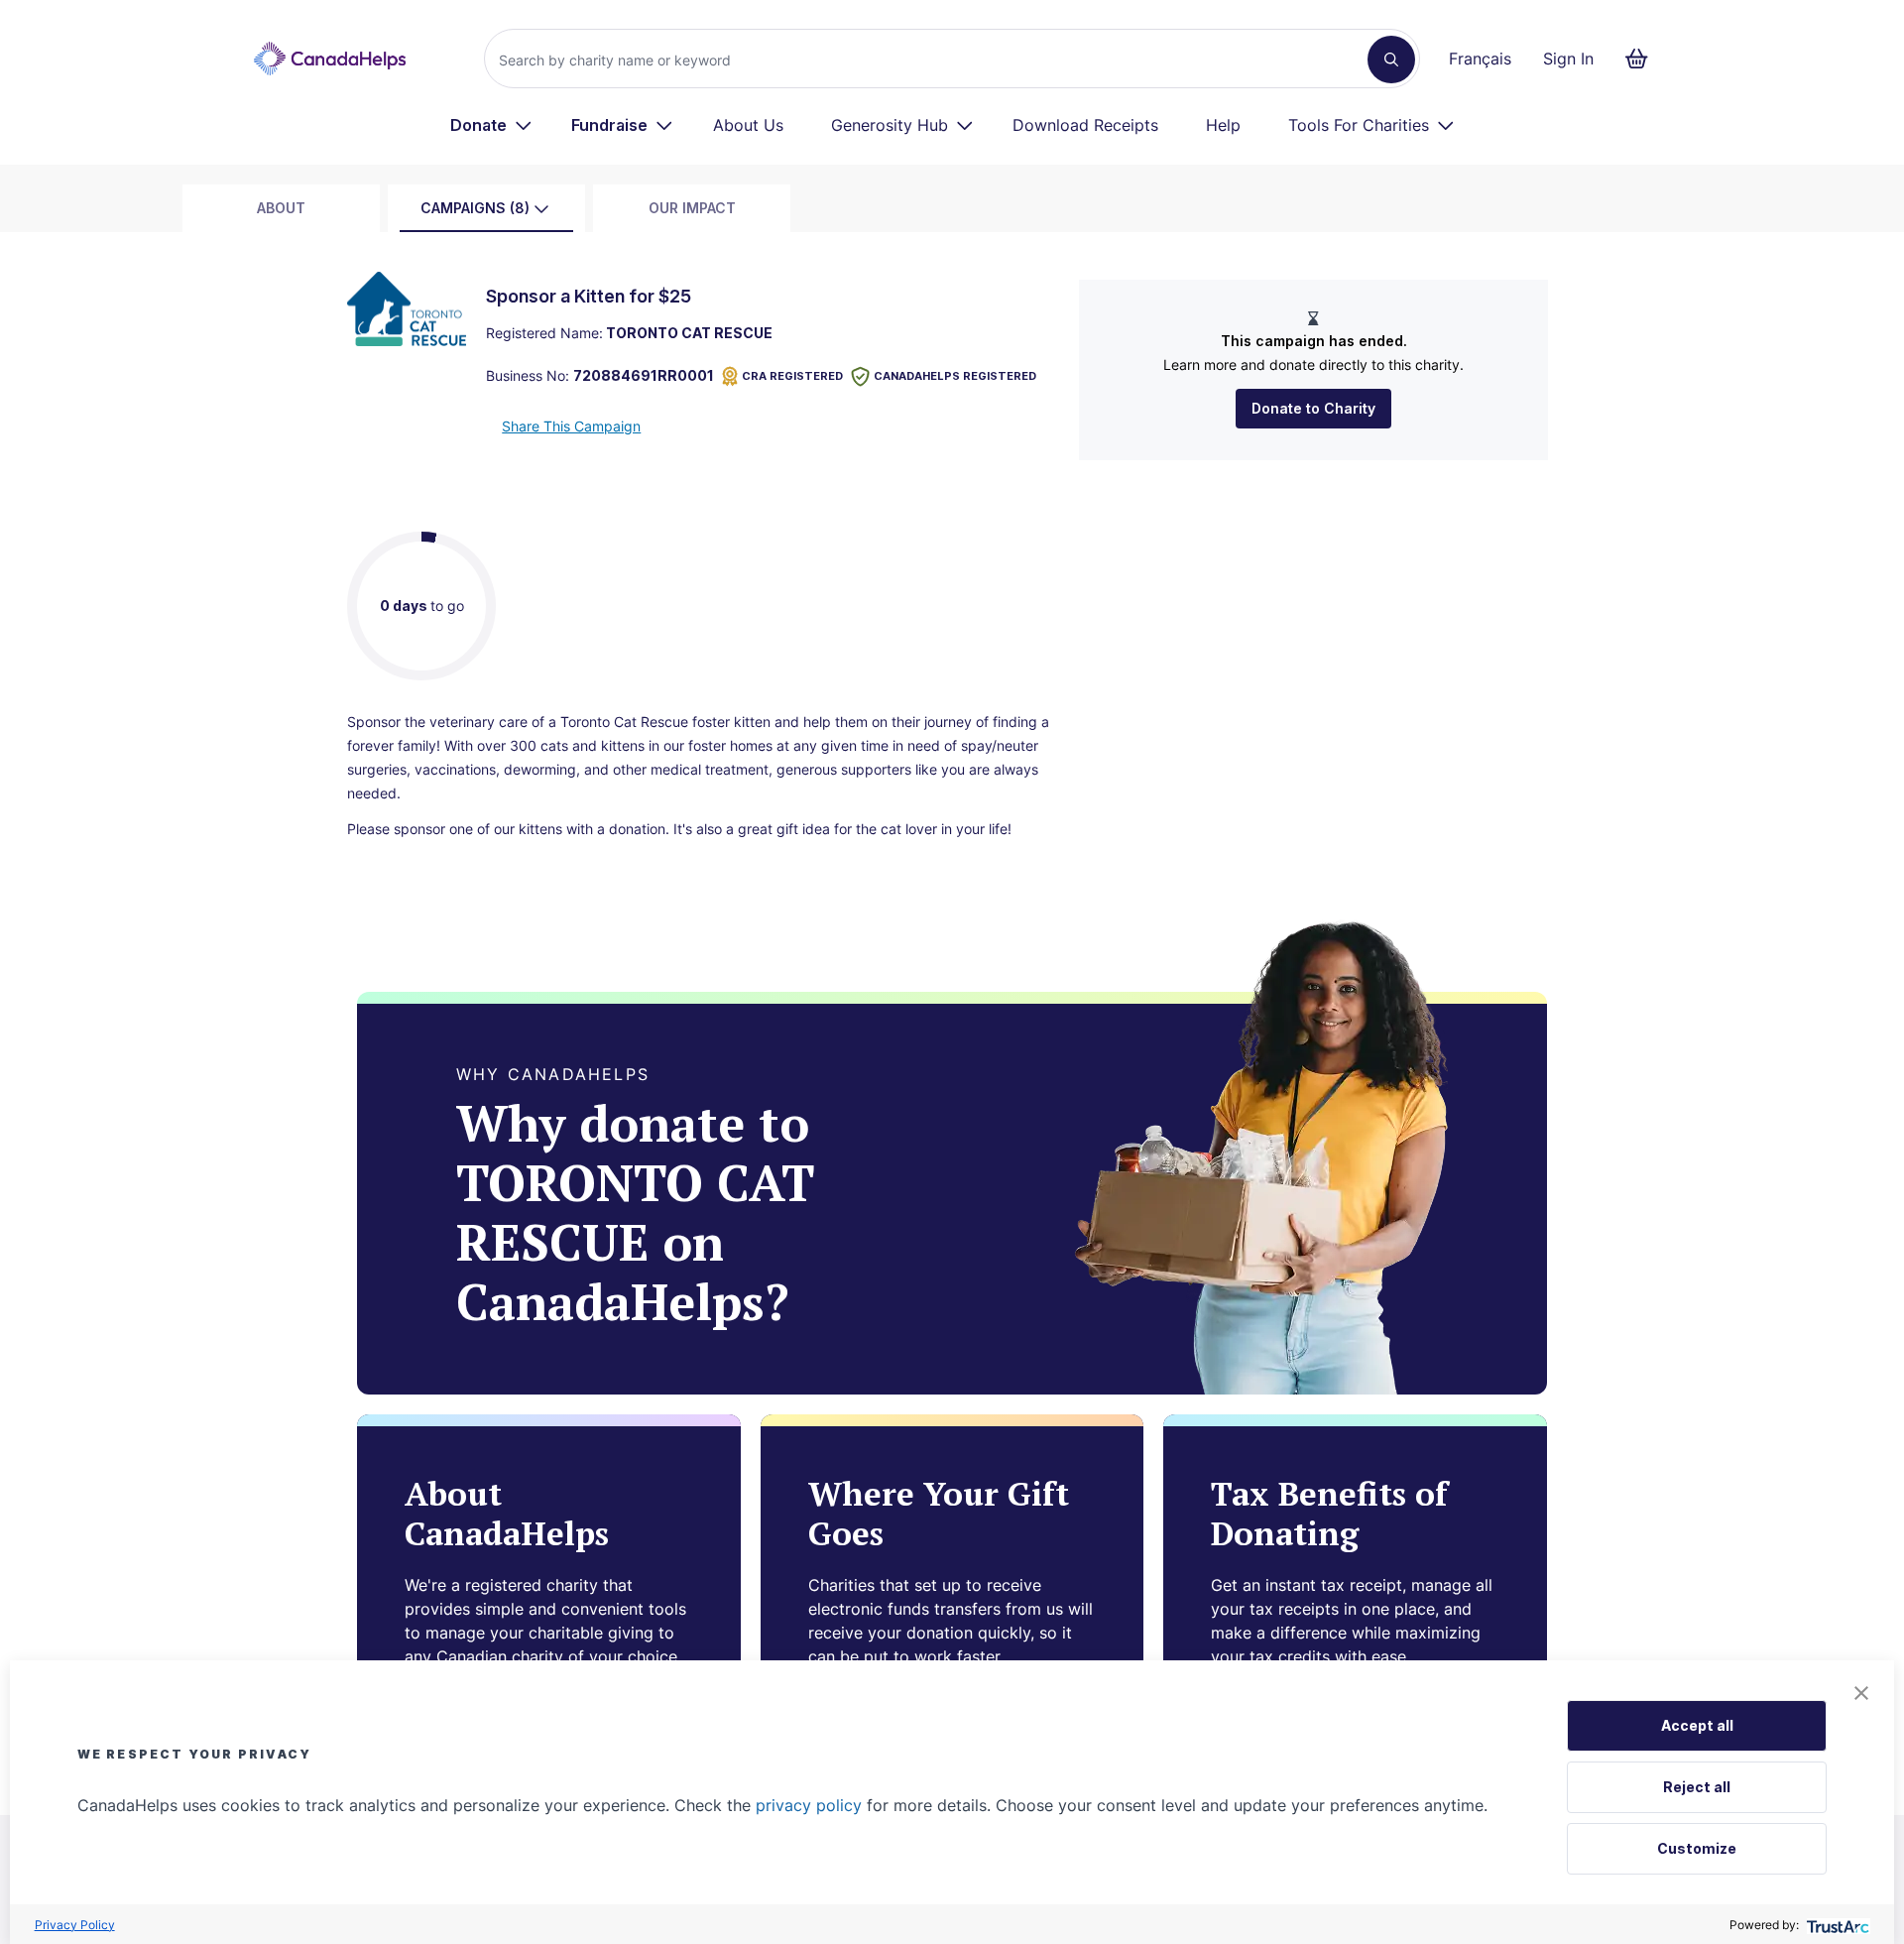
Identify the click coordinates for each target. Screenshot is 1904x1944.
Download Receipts (1085, 125)
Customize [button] (1697, 1848)
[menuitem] (491, 125)
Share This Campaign (571, 426)
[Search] (1391, 60)
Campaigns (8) (475, 208)
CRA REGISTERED (792, 376)
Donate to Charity (1313, 408)
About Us (748, 125)
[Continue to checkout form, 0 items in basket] (1643, 59)
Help (1223, 125)
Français (1480, 59)
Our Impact (692, 208)
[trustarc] (1836, 1925)
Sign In (1568, 59)
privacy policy (809, 1805)
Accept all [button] (1697, 1725)
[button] (1861, 1693)
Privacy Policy (75, 1925)
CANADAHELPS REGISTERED (955, 376)
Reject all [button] (1697, 1787)
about (281, 208)
